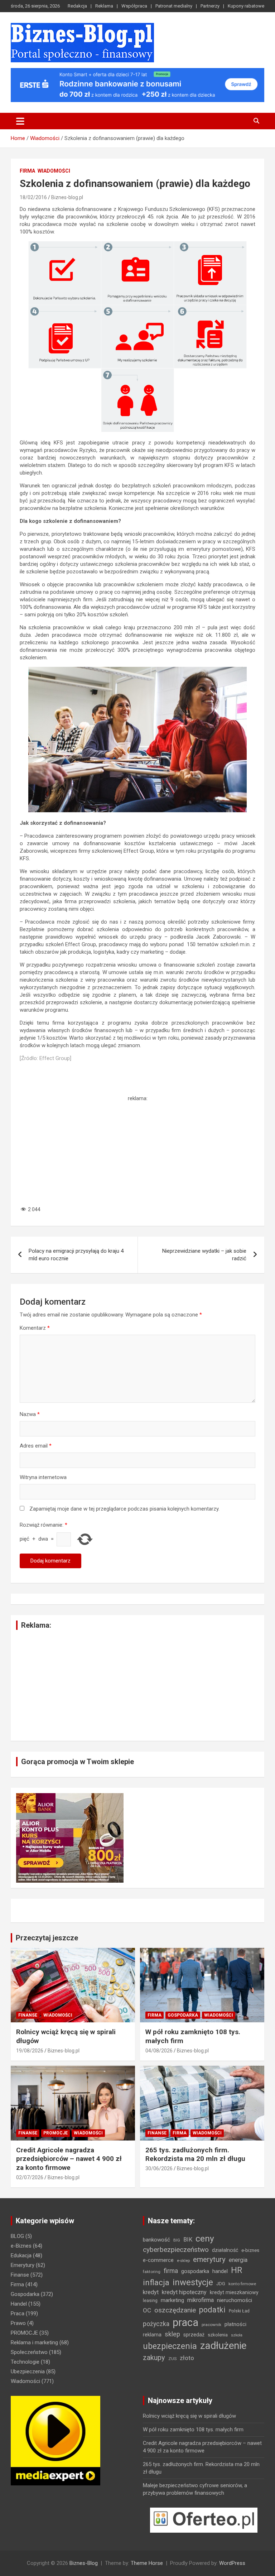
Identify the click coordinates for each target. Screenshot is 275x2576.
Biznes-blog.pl (67, 197)
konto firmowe (242, 2284)
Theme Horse (147, 2563)
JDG (221, 2284)
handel (220, 2271)
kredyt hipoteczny (184, 2292)
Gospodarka (183, 2015)
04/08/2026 (159, 2051)
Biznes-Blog (84, 2563)
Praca (18, 2313)
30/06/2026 (159, 2168)
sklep (172, 2334)
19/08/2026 (30, 2051)
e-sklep (183, 2260)
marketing (172, 2300)
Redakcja (77, 6)
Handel (19, 2304)
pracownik (211, 2325)
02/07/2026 (30, 2177)
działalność (225, 2250)
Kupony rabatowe (246, 6)
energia (238, 2260)
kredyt (151, 2292)
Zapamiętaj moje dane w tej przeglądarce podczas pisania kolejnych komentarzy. (124, 1509)
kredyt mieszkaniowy (234, 2292)
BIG (177, 2240)
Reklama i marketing (34, 2343)
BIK (188, 2240)
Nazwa (30, 1414)
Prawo (18, 2323)
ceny (205, 2238)
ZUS (172, 2359)
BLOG (17, 2236)
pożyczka (156, 2324)
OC (147, 2310)
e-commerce (158, 2260)
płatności (235, 2324)
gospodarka (195, 2271)
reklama (152, 2335)
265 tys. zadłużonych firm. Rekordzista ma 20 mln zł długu (195, 2154)
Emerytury (23, 2265)
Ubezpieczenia (28, 2372)
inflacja (156, 2283)
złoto (187, 2358)
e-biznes (250, 2250)
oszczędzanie (175, 2310)
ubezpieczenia (170, 2346)
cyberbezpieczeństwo (176, 2250)
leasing (150, 2300)
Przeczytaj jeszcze (47, 1938)
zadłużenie (223, 2346)
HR (237, 2270)
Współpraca (134, 6)
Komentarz (35, 1328)
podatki (212, 2310)
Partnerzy (210, 6)
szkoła (237, 2335)
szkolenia (218, 2335)
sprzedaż (194, 2335)
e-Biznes (21, 2246)
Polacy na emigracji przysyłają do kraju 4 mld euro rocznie (76, 1255)
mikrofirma (201, 2300)
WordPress (232, 2563)
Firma (27, 171)
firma (171, 2271)
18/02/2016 (33, 197)
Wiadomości (54, 171)
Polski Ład (239, 2311)
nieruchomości (235, 2300)
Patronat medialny (174, 6)
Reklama (104, 6)
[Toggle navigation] (20, 121)
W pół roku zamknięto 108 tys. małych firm (193, 2430)
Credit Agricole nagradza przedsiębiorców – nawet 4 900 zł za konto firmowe (69, 2159)
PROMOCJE (56, 2133)
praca (185, 2322)
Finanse (28, 2015)
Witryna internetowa (43, 1477)
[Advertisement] (137, 1152)
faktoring (152, 2272)
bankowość (156, 2240)
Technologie (25, 2362)
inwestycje (193, 2282)
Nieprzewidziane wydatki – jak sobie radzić (204, 1255)
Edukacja (21, 2255)
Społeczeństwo (29, 2352)
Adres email (36, 1446)
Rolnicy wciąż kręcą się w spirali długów (189, 2416)
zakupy (154, 2358)
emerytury (209, 2259)
